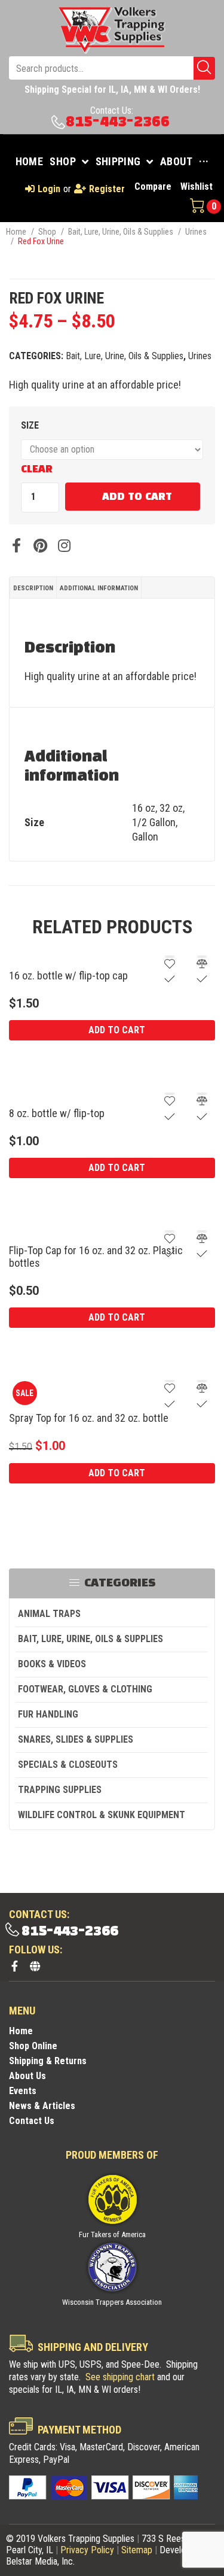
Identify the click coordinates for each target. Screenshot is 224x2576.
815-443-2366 (118, 122)
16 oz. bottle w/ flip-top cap (68, 976)
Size (30, 425)
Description (33, 588)
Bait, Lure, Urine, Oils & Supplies (121, 232)
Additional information (99, 588)
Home (16, 232)
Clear (37, 469)
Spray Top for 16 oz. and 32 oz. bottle (89, 1418)
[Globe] (35, 1966)
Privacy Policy (87, 2550)
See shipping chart (120, 2377)
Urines (196, 232)
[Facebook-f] (14, 1966)
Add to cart (137, 497)
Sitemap (137, 2550)
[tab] (33, 588)
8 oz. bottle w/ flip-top (57, 1113)
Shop (47, 232)
